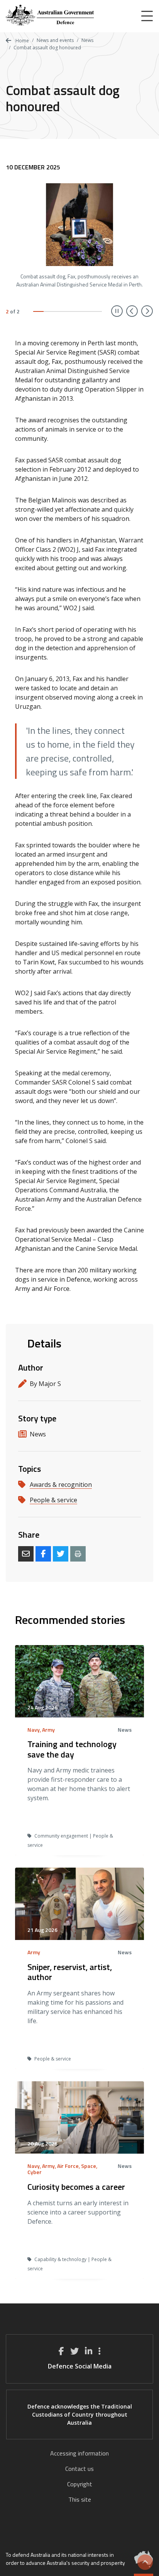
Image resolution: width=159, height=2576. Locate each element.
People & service (53, 1500)
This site (80, 2499)
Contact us (79, 2469)
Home (22, 41)
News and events (55, 40)
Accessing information (79, 2453)
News (87, 40)
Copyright (80, 2484)
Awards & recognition (61, 1485)
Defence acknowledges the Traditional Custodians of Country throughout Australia (80, 2414)
